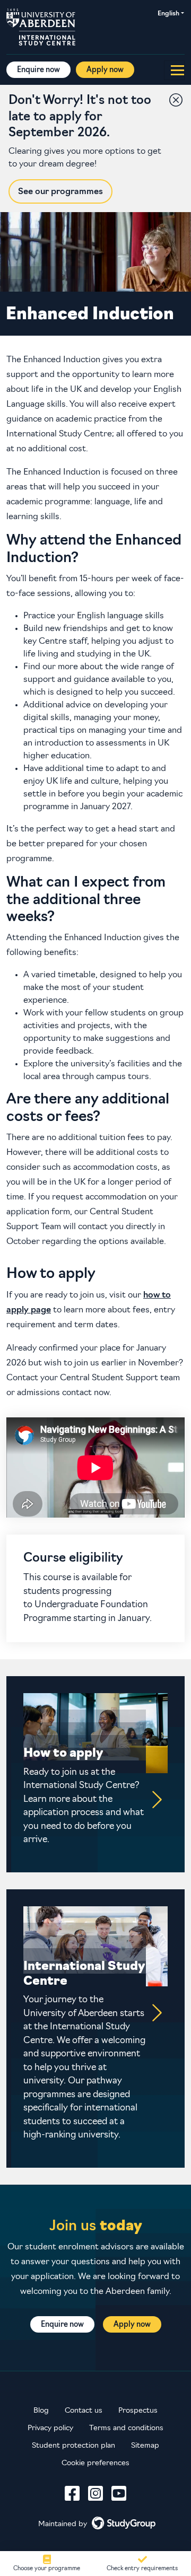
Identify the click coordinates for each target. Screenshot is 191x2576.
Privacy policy (50, 2428)
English (168, 14)
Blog (41, 2411)
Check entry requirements (142, 2569)
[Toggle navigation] (174, 70)
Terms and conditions (126, 2428)
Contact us (84, 2411)
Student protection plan (73, 2446)
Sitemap (145, 2446)
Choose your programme (47, 2569)
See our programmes (60, 192)
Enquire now (38, 70)
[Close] (173, 98)
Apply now (105, 70)
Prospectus (138, 2411)
